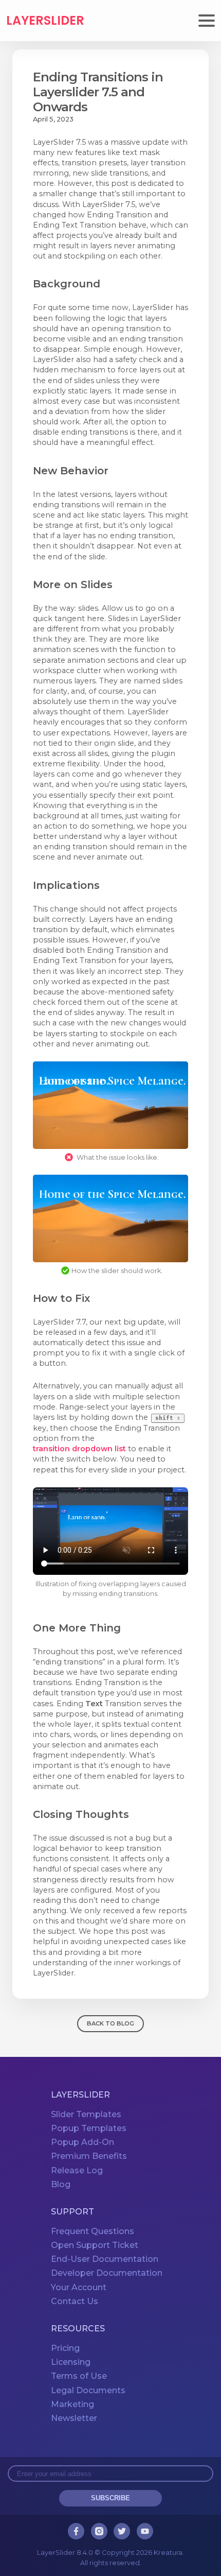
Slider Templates (86, 2114)
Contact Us (75, 2301)
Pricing (65, 2348)
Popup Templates (89, 2128)
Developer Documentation (107, 2273)
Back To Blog (110, 2023)
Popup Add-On (82, 2142)
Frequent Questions (93, 2231)
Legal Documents (88, 2390)
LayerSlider (45, 21)
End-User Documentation (105, 2259)
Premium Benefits (89, 2157)
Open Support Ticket (95, 2245)
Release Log (77, 2170)
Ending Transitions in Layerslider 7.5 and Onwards (98, 92)
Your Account (79, 2287)
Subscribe (110, 2498)
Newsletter (74, 2418)
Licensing (71, 2362)
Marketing (72, 2404)
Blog (61, 2184)
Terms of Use (79, 2376)
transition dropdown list (79, 1449)
